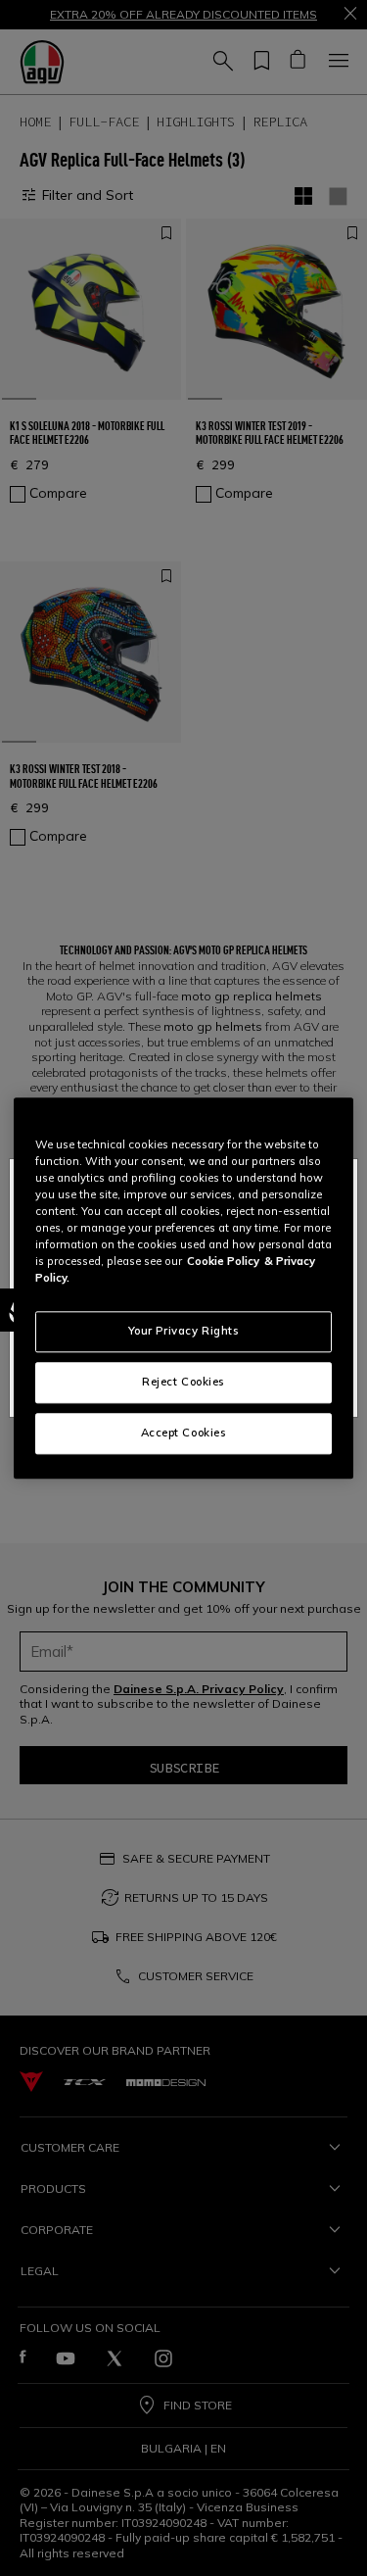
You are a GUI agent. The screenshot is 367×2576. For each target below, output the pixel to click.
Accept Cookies (184, 1433)
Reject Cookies (183, 1382)
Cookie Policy (223, 1261)
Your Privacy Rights (184, 1331)
